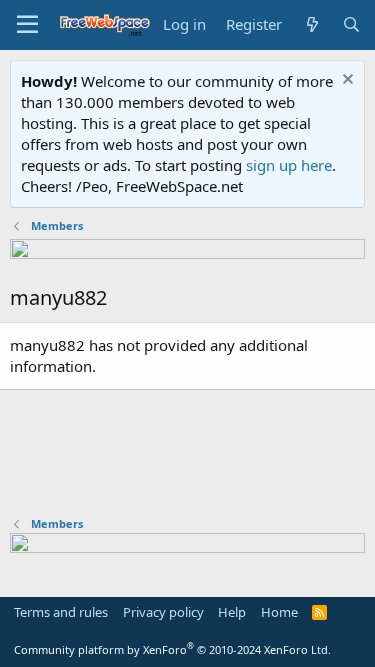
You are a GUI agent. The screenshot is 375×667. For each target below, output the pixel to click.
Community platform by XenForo (172, 649)
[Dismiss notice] (345, 81)
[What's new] (311, 24)
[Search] (351, 24)
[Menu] (27, 25)
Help (232, 612)
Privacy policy (163, 612)
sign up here (289, 165)
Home (279, 612)
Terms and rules (61, 612)
